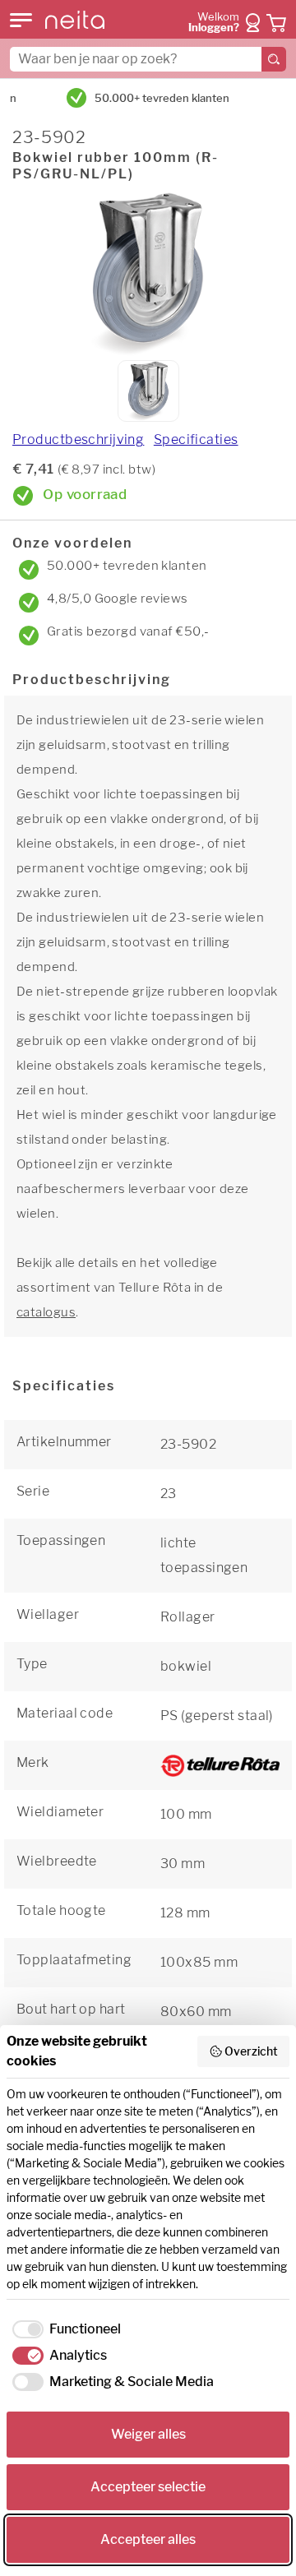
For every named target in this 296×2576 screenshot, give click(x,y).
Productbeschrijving (78, 439)
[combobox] (148, 59)
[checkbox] (64, 2329)
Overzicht (251, 2051)
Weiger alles (148, 2434)
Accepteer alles (148, 2539)
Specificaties (196, 439)
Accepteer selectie (148, 2487)
